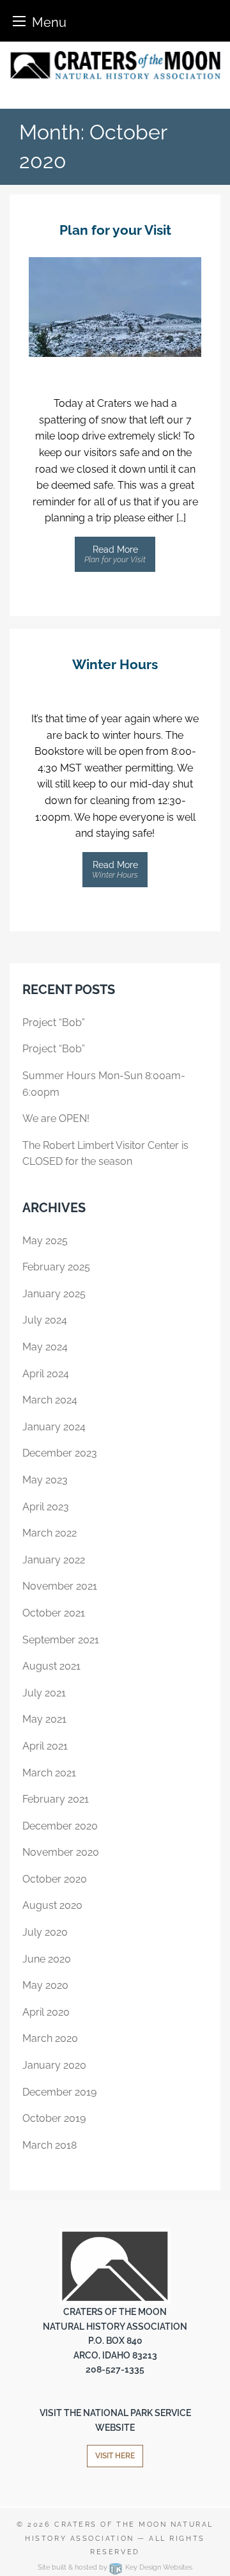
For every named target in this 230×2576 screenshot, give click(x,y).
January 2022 (54, 1560)
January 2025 (54, 1294)
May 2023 (45, 1480)
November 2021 (60, 1586)
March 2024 (50, 1400)
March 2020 (50, 2038)
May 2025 (45, 1241)
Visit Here (115, 2456)
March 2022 (50, 1533)
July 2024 (45, 1320)
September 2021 (61, 1640)
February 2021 (56, 1799)
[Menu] (19, 21)
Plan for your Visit (115, 230)
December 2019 (59, 2092)
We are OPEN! (56, 1118)
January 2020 (54, 2065)
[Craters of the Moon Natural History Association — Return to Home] (115, 65)
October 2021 (54, 1613)
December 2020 (60, 1826)
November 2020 (61, 1852)
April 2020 (46, 2012)
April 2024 (46, 1374)
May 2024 (45, 1347)
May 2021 (44, 1719)
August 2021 (51, 1666)
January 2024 (54, 1427)
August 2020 (52, 1905)
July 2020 (45, 1932)
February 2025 (56, 1267)
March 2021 (49, 1773)
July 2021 (44, 1693)
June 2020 (47, 1959)
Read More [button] (115, 554)
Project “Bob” (54, 1023)
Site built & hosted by (115, 2567)
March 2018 (50, 2145)
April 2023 (46, 1507)
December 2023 (60, 1453)
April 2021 (45, 1746)
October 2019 (54, 2118)
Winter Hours (115, 664)
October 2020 (55, 1879)
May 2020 (45, 1985)
